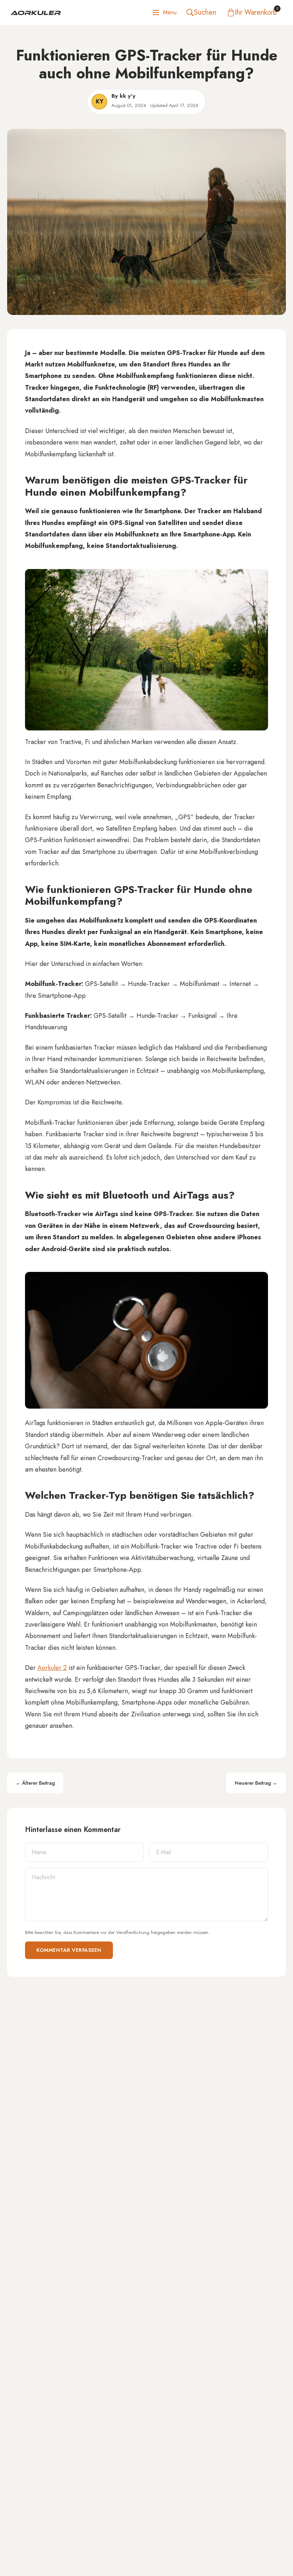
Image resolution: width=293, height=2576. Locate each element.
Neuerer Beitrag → (256, 1783)
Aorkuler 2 (52, 1668)
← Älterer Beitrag (35, 1783)
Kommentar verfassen (69, 1950)
